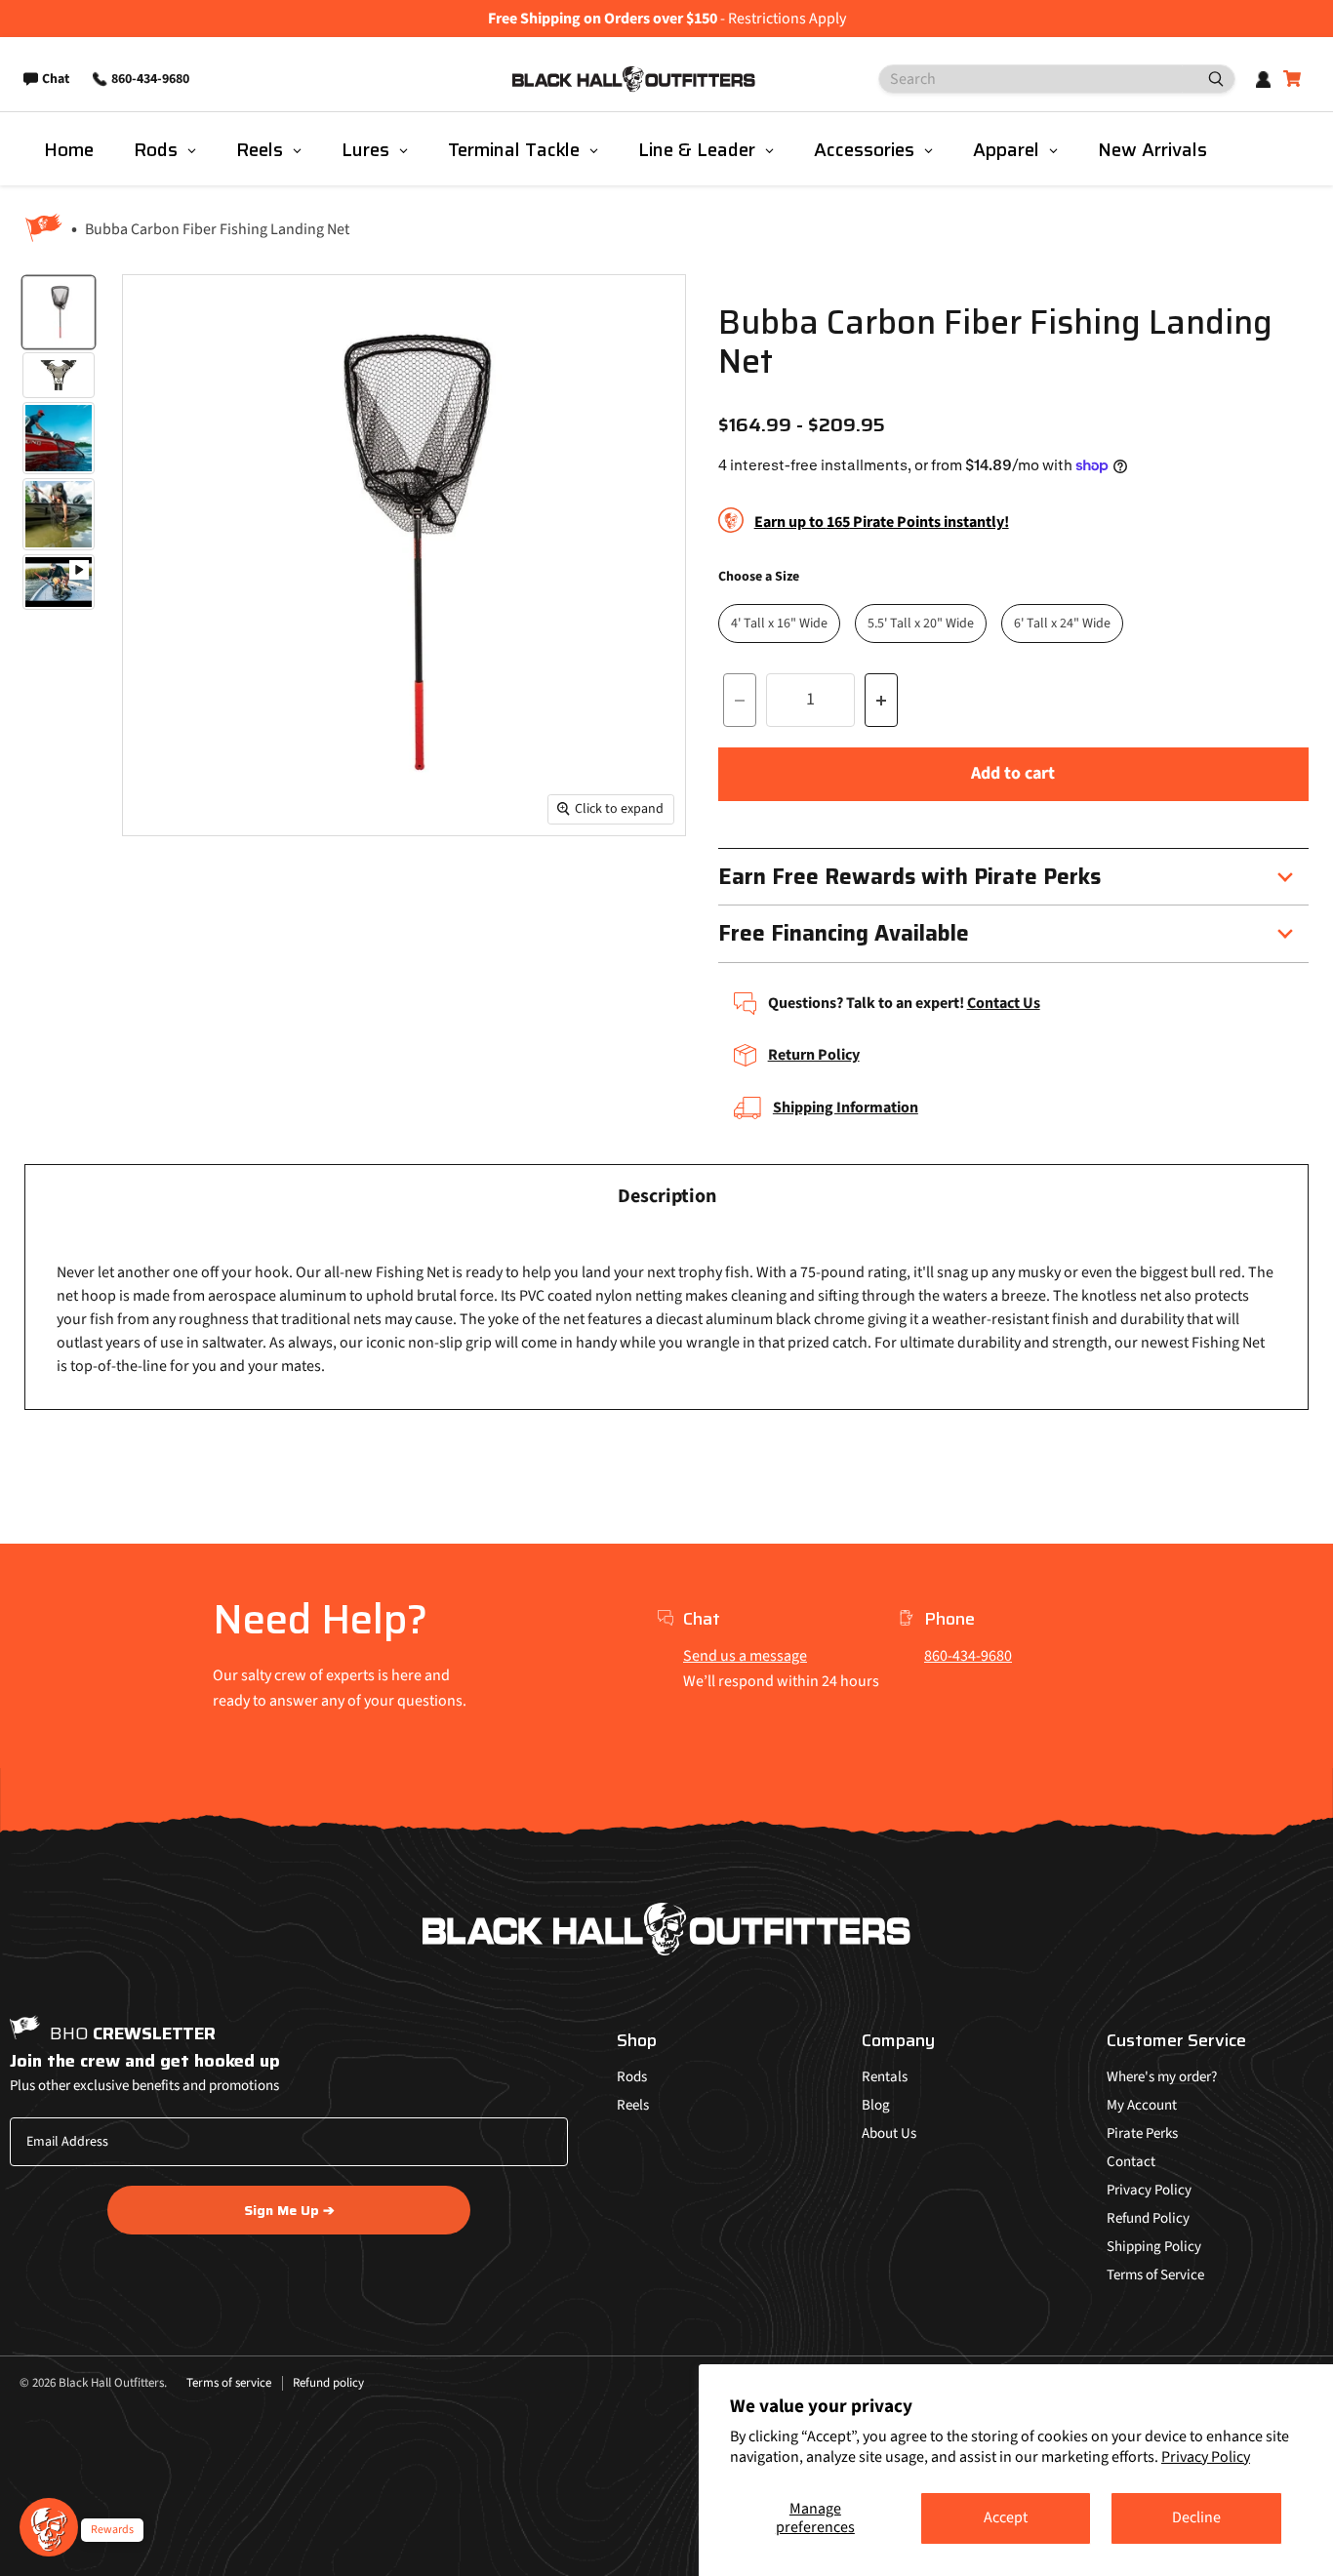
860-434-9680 (968, 1656)
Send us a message (745, 1656)
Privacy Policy (1206, 2457)
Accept (1006, 2517)
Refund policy (328, 2383)
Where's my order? (1162, 2077)
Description (667, 1196)
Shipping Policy (1154, 2247)
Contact (1131, 2162)
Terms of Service (1155, 2275)
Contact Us (1004, 1003)
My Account (1142, 2105)
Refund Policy (1148, 2218)
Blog (876, 2105)
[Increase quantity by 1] (881, 700)
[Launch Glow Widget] (49, 2527)
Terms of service (229, 2383)
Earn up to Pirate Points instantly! (882, 522)
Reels (633, 2105)
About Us (889, 2133)
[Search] (1208, 79)
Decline (1196, 2517)
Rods (632, 2077)
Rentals (885, 2077)
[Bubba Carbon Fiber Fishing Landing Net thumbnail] (59, 312)
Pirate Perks (1142, 2133)
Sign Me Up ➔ (289, 2210)
